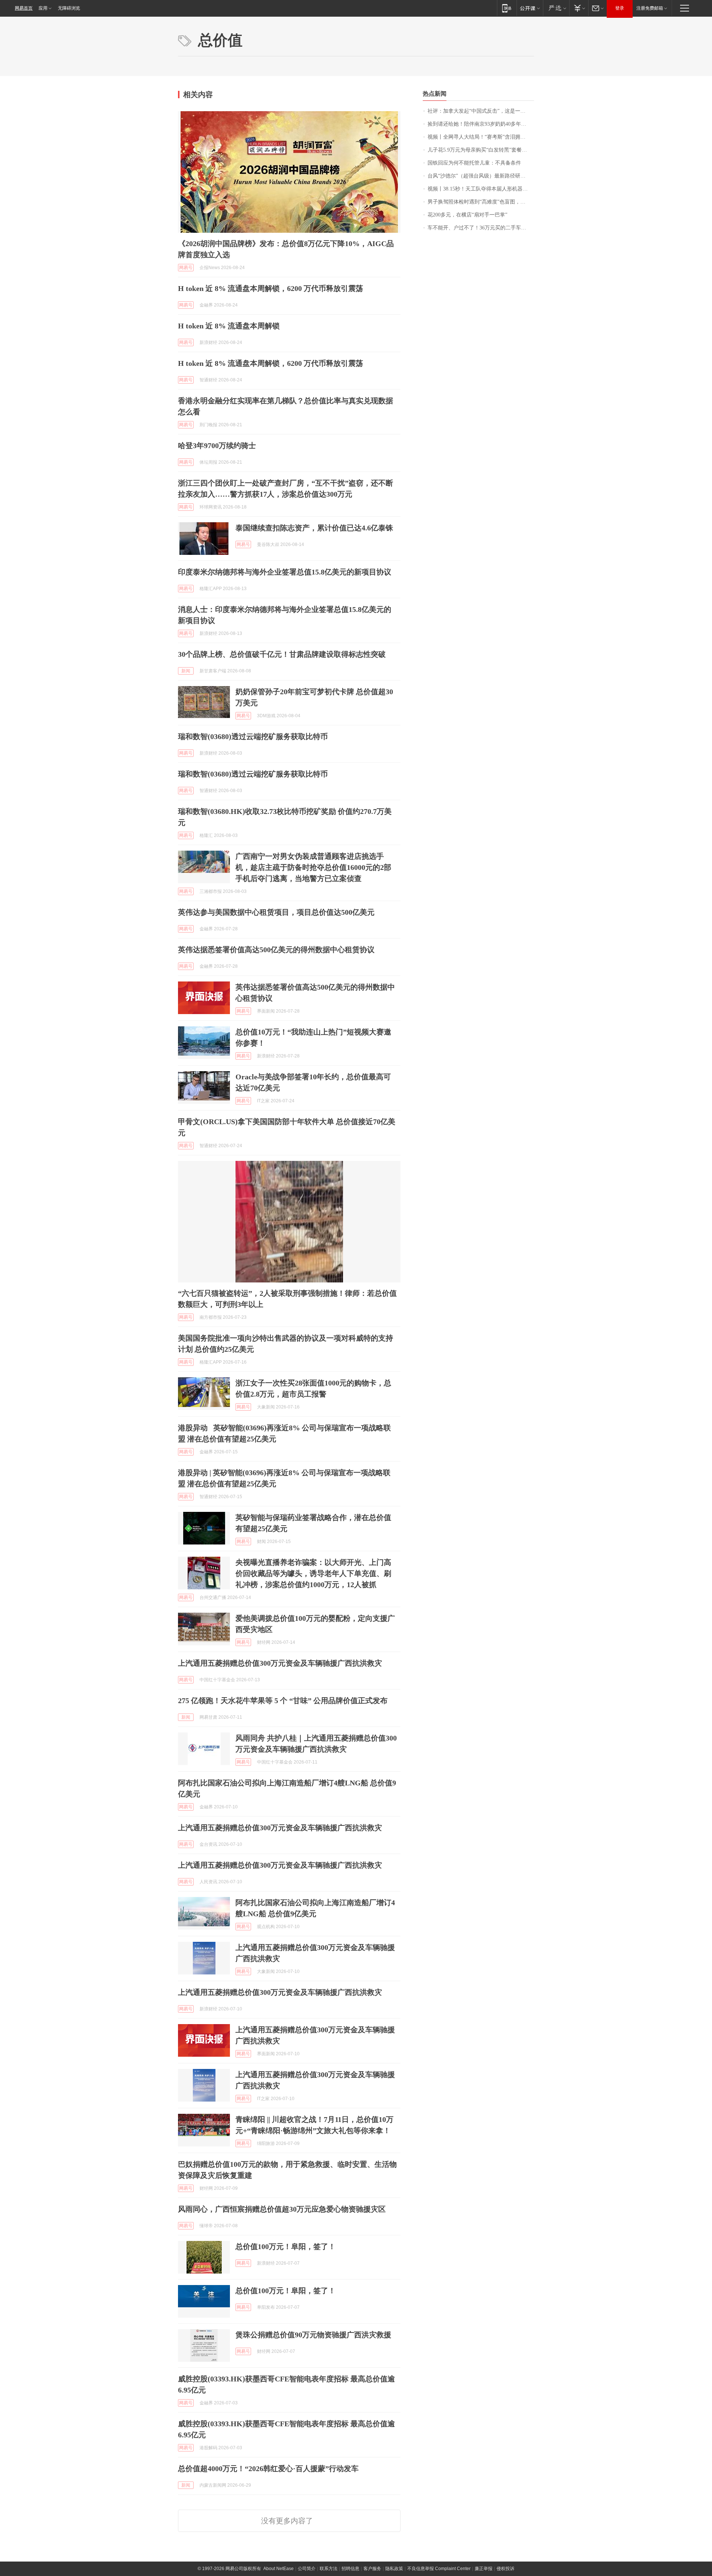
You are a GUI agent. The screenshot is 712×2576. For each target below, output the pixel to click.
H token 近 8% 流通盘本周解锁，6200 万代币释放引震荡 (271, 288)
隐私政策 (394, 2569)
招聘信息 (350, 2569)
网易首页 (24, 8)
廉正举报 (484, 2569)
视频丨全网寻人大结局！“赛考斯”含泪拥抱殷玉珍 (481, 137)
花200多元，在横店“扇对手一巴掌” (467, 215)
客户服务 (372, 2569)
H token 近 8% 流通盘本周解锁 (229, 326)
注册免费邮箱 (650, 8)
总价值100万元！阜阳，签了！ (286, 2246)
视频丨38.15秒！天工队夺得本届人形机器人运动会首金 (481, 189)
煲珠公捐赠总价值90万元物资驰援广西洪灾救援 (313, 2335)
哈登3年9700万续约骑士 (217, 446)
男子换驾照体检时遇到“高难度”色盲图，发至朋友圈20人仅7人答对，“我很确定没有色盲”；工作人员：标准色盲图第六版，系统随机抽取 (481, 202)
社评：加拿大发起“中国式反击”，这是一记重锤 (481, 111)
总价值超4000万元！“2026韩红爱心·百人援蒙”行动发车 (268, 2469)
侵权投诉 (505, 2569)
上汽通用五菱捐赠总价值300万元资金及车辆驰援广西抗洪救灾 (280, 1663)
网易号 (186, 268)
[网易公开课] (530, 8)
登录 (620, 8)
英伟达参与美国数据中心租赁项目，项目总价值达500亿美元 (276, 912)
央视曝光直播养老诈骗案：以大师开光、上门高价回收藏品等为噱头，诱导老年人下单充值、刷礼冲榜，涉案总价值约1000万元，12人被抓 (313, 1573)
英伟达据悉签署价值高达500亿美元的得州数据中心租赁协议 (276, 950)
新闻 (186, 671)
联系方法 (329, 2569)
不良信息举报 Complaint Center (439, 2569)
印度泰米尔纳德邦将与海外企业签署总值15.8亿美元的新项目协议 (285, 572)
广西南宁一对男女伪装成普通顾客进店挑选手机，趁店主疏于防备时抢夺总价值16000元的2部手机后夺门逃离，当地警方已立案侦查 (313, 867)
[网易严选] (556, 8)
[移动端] (507, 8)
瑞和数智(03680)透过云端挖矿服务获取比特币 (253, 736)
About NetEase (278, 2569)
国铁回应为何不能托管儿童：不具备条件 (474, 163)
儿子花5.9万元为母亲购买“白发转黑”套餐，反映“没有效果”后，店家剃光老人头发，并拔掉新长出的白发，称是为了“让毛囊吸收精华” (481, 150)
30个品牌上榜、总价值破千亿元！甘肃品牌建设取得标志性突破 (282, 654)
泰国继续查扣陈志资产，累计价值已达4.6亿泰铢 (314, 528)
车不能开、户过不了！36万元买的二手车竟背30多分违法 (481, 228)
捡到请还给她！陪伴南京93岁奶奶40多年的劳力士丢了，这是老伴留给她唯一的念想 (481, 124)
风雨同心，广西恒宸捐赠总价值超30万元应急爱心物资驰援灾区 (282, 2209)
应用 (43, 8)
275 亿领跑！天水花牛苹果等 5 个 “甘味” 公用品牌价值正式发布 (283, 1701)
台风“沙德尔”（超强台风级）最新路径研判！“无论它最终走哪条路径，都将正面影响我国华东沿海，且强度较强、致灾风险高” (481, 176)
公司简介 (307, 2569)
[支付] (579, 8)
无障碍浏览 (69, 8)
